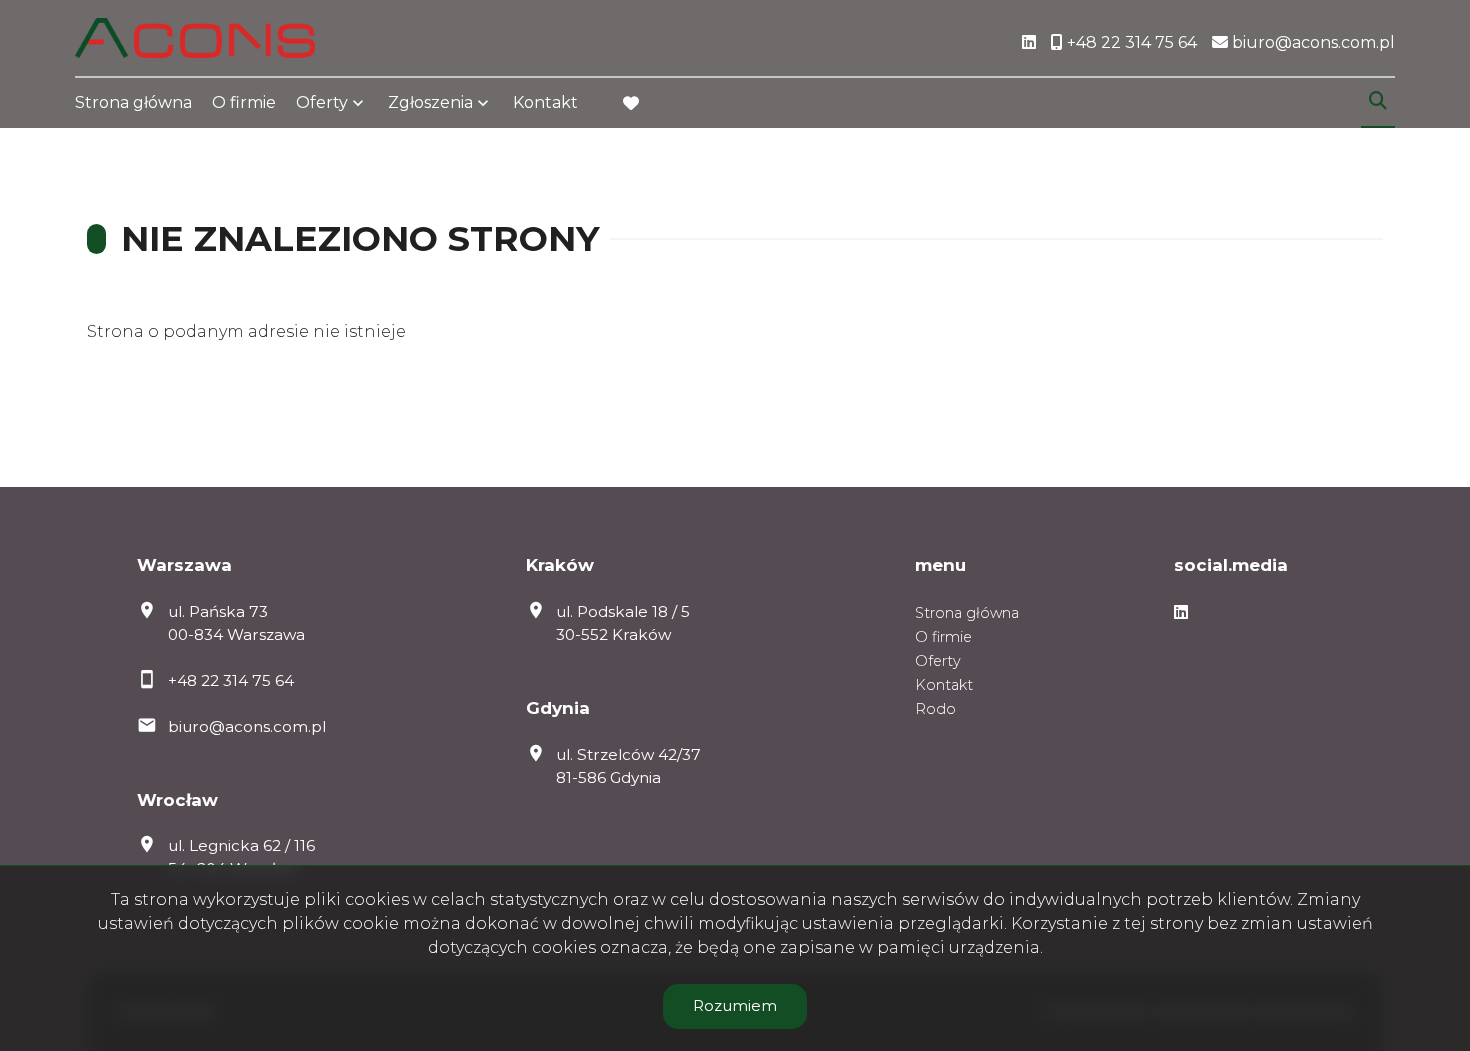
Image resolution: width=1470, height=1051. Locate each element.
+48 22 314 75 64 (231, 680)
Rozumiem (735, 1005)
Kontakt (545, 102)
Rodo (935, 709)
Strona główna (133, 102)
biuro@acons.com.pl (247, 726)
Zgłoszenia (430, 102)
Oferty (322, 102)
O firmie (244, 102)
